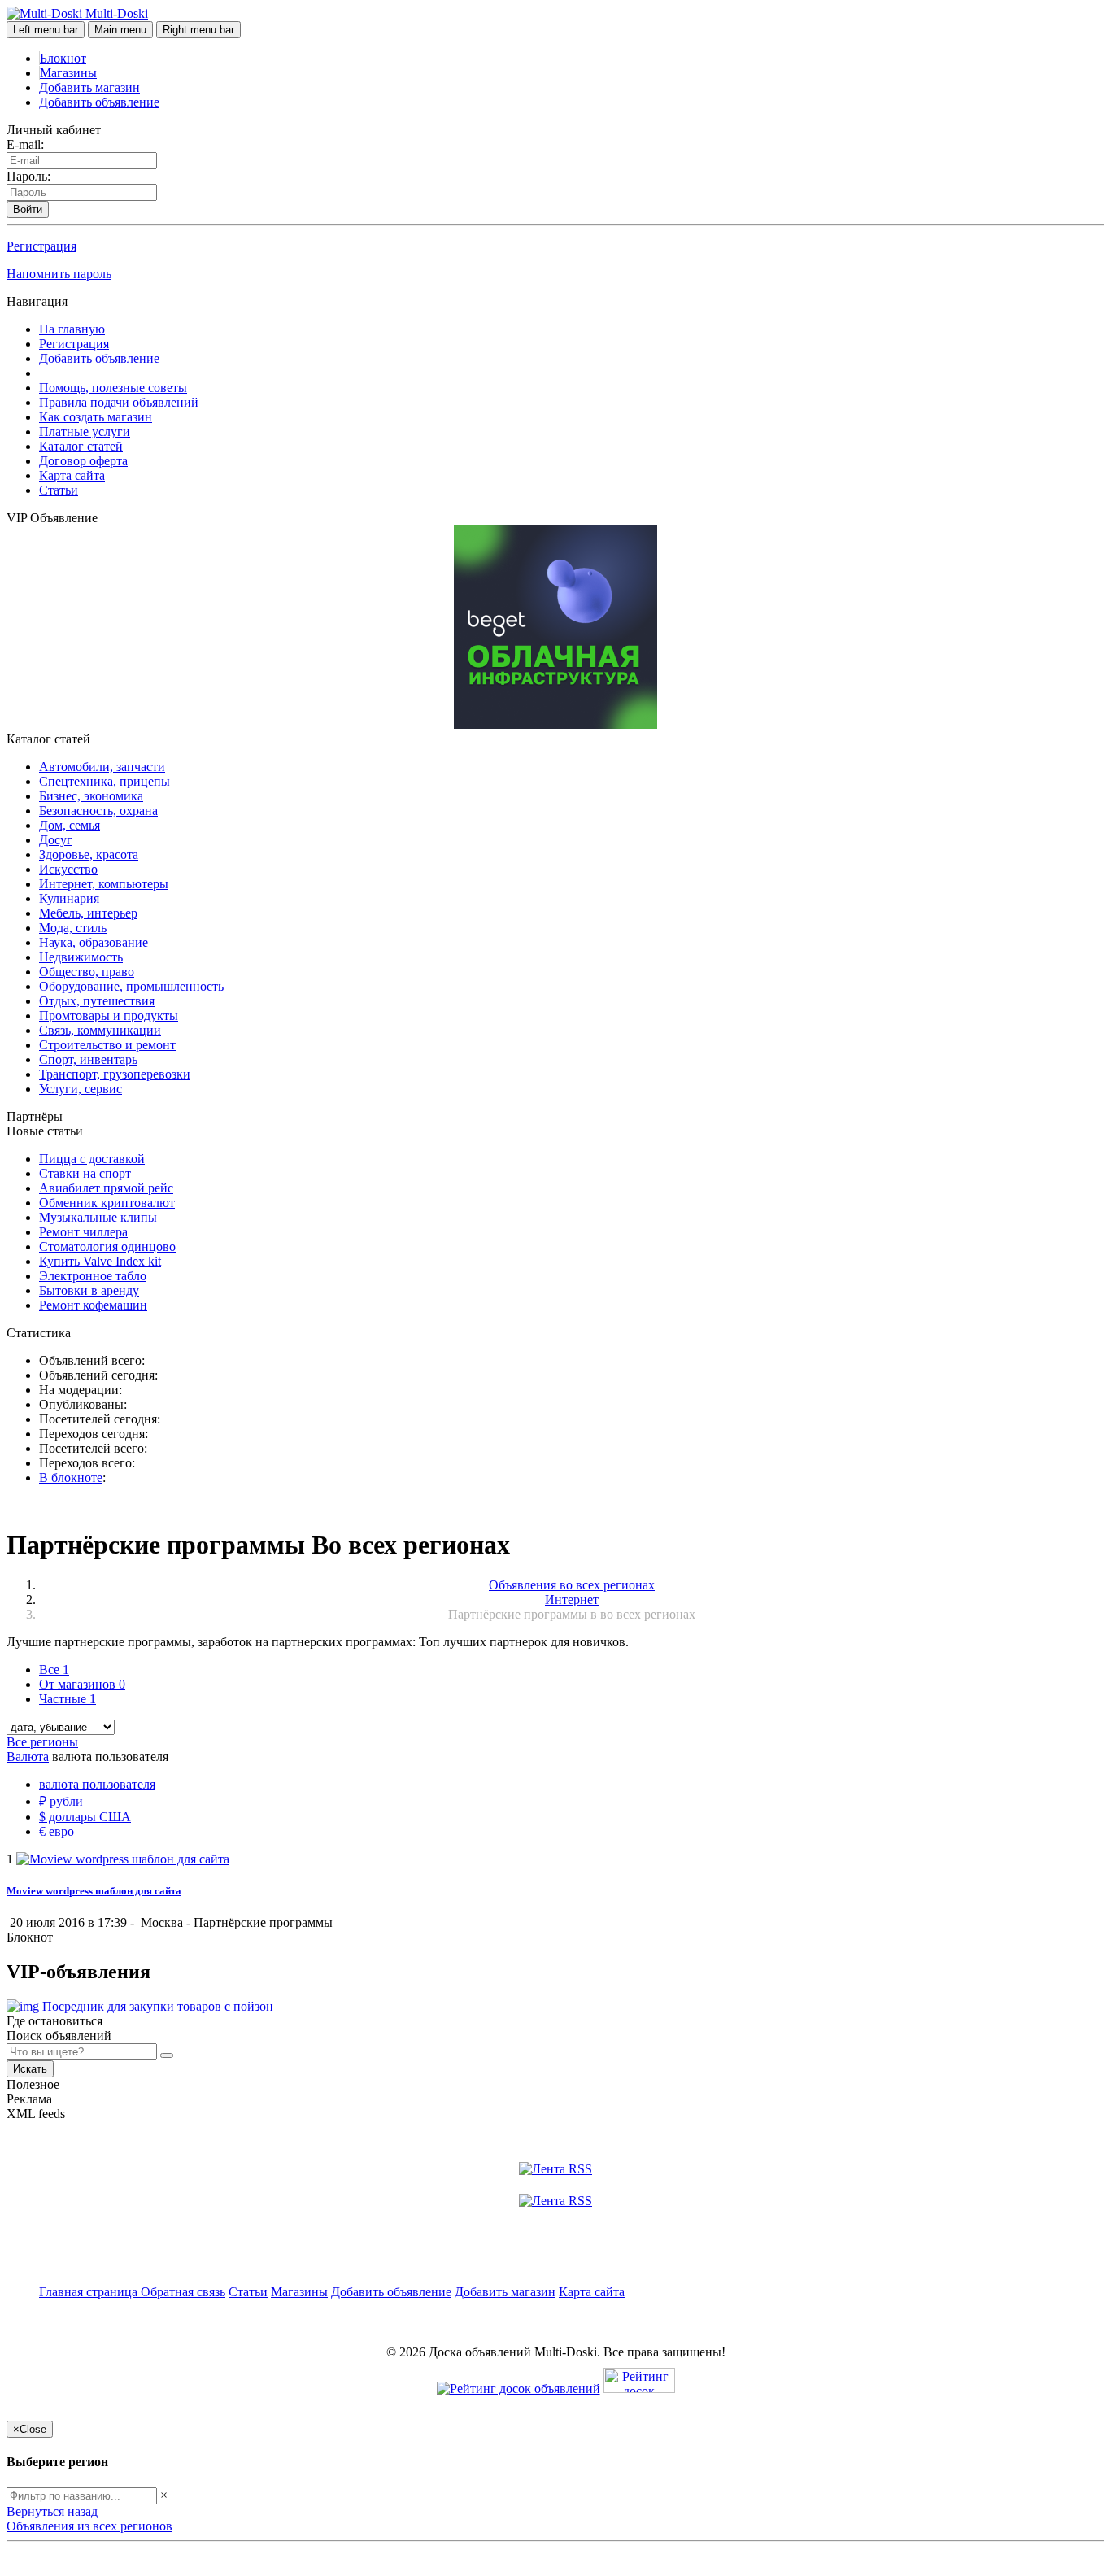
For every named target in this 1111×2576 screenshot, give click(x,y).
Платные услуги (85, 432)
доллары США (85, 1817)
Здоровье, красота (89, 854)
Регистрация (41, 246)
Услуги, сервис (81, 1089)
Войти (28, 209)
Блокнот (63, 58)
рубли (61, 1801)
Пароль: (28, 176)
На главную (72, 329)
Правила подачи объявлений (119, 402)
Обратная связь (183, 2292)
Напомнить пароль (59, 274)
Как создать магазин (96, 417)
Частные (68, 1699)
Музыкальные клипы (98, 1217)
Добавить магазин (89, 87)
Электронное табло (93, 1276)
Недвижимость (81, 957)
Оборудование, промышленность (131, 986)
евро (57, 1831)
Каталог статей (81, 446)
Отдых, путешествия (97, 1001)
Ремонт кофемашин (93, 1305)
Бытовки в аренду (89, 1290)
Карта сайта (72, 475)
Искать (30, 2069)
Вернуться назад (52, 2511)
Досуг (56, 840)
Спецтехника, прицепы (105, 781)
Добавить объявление (99, 102)
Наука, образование (94, 942)
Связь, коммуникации (100, 1030)
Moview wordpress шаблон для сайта (94, 1891)
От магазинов (82, 1684)
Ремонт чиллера (83, 1232)
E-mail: (25, 144)
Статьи (59, 490)
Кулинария (69, 898)
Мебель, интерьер (88, 913)
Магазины (68, 73)
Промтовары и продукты (109, 1016)
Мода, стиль (73, 928)
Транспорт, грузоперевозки (115, 1074)
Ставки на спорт (85, 1173)
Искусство (68, 869)
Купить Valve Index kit (100, 1261)
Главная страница (90, 2292)
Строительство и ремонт (107, 1045)
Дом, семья (70, 825)
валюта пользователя (97, 1784)
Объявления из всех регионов (89, 2526)
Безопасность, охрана (98, 811)
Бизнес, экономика (91, 796)
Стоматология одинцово (107, 1247)
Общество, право (87, 972)
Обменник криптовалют (107, 1203)
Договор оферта (83, 461)
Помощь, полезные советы (113, 388)
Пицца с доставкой (92, 1159)
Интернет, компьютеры (104, 884)
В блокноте (71, 1478)
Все (54, 1669)
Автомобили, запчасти (102, 767)
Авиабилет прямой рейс (106, 1188)
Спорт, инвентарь (88, 1059)
